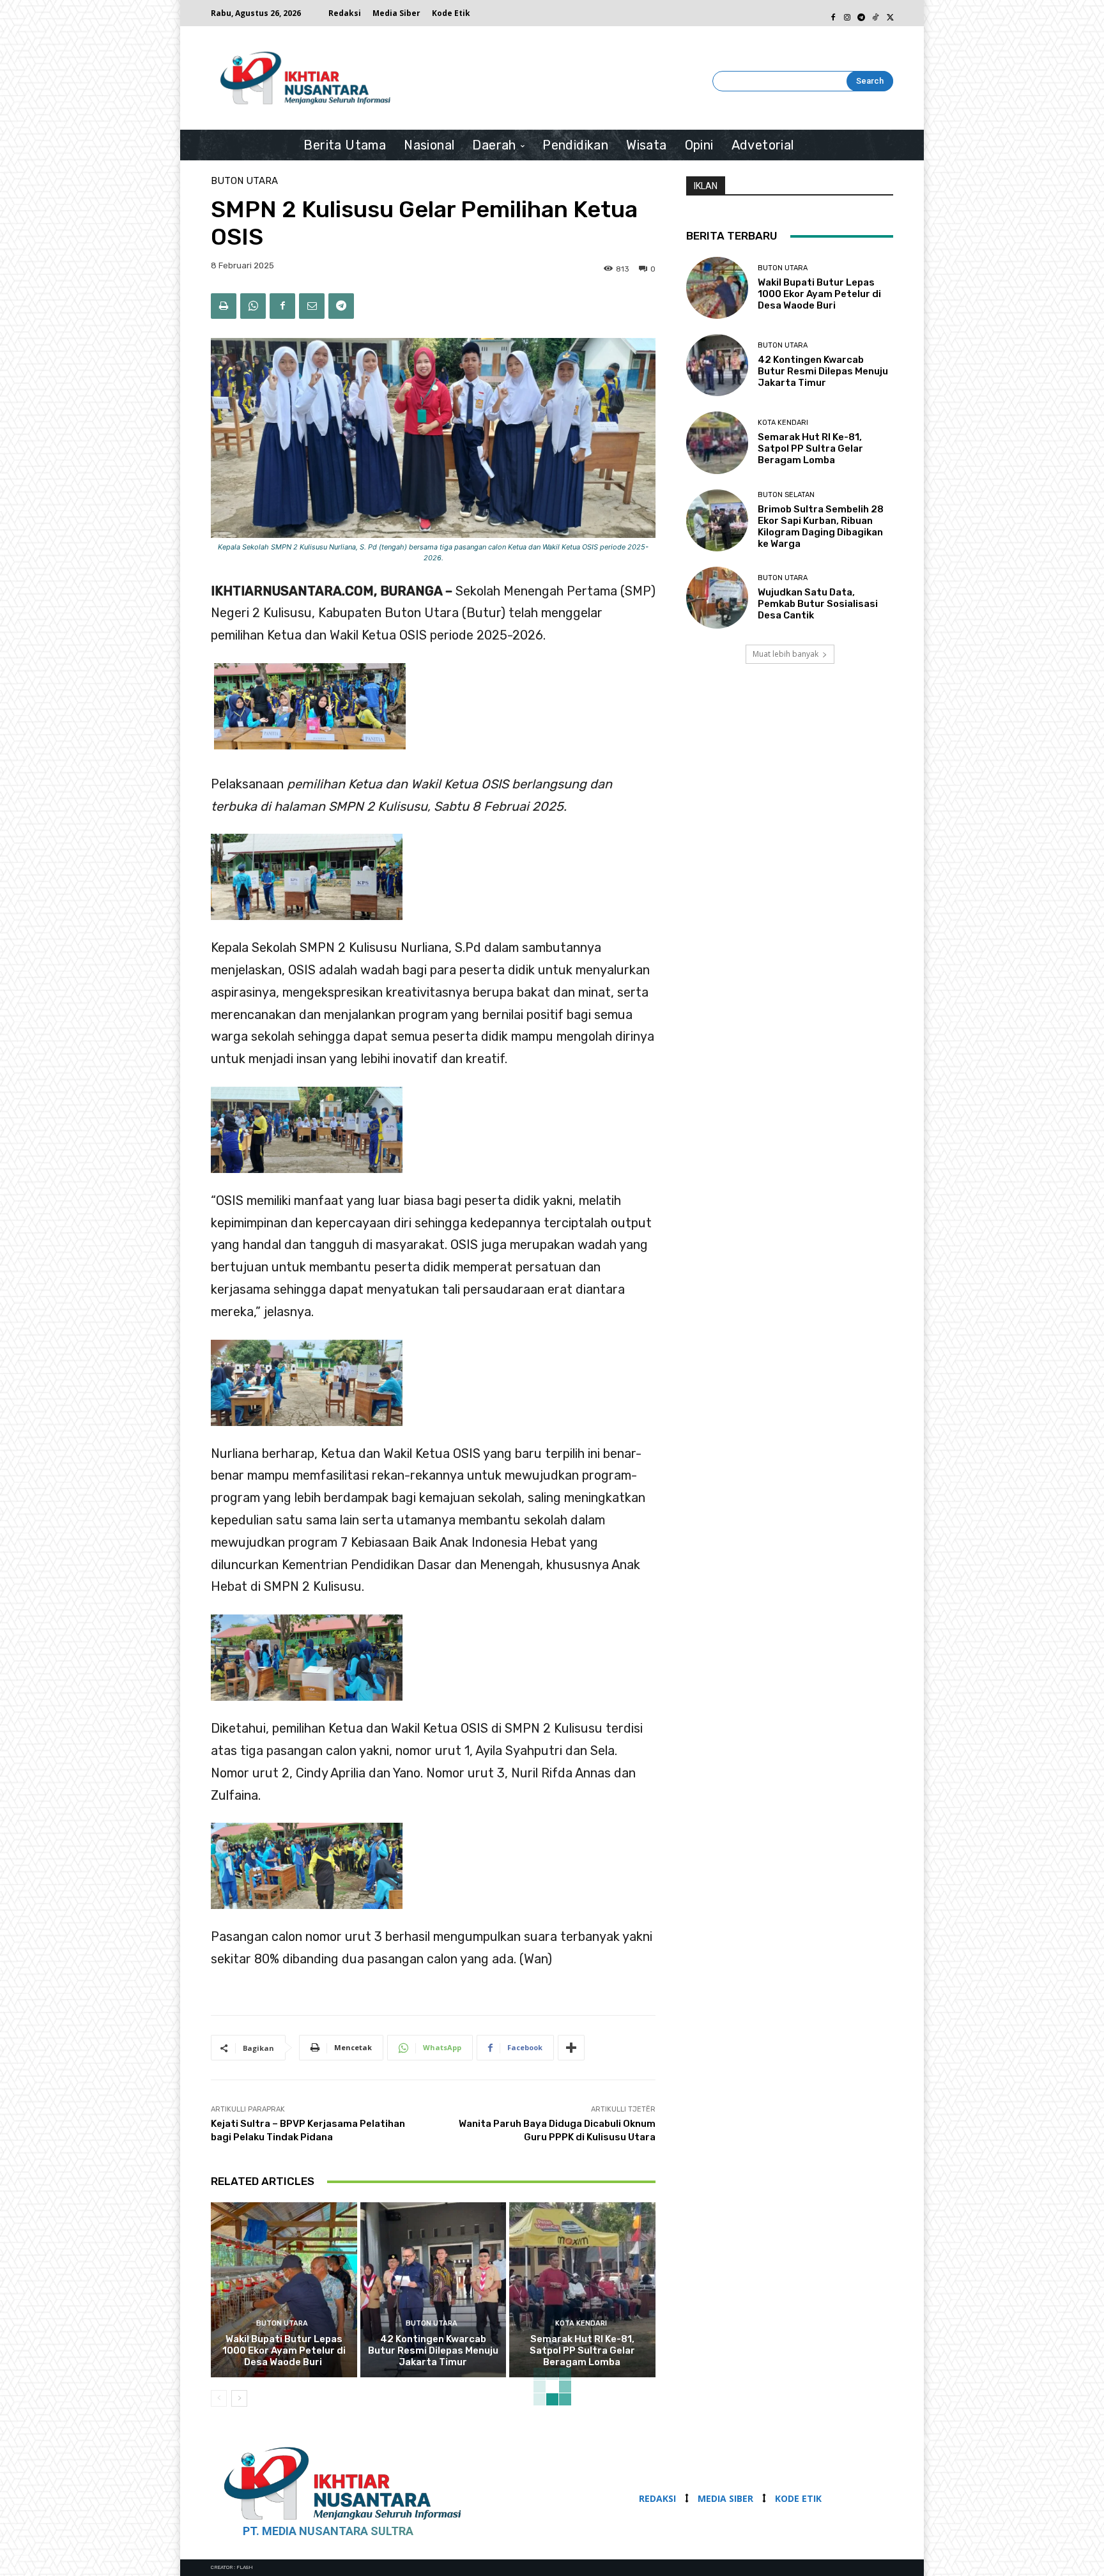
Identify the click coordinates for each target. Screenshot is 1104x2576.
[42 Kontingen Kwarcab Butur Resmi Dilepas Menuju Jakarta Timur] (433, 2290)
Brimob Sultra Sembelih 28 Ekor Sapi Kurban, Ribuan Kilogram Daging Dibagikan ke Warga (821, 526)
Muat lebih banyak (786, 654)
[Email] (312, 306)
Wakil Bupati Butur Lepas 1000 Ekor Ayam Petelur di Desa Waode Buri (284, 2350)
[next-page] (239, 2398)
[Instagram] (847, 13)
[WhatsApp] (253, 306)
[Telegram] (861, 13)
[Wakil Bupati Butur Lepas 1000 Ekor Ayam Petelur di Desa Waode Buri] (284, 2290)
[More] (571, 2048)
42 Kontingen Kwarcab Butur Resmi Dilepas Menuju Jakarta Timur (433, 2350)
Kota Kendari (581, 2323)
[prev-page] (219, 2398)
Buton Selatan (786, 495)
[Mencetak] (224, 306)
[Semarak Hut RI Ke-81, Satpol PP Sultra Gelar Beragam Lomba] (582, 2290)
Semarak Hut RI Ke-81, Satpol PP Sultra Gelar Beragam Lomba (582, 2350)
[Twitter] (889, 13)
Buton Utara (244, 181)
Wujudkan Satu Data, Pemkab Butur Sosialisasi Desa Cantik (818, 604)
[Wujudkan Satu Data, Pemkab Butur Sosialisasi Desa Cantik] (717, 598)
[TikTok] (875, 13)
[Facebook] (833, 13)
